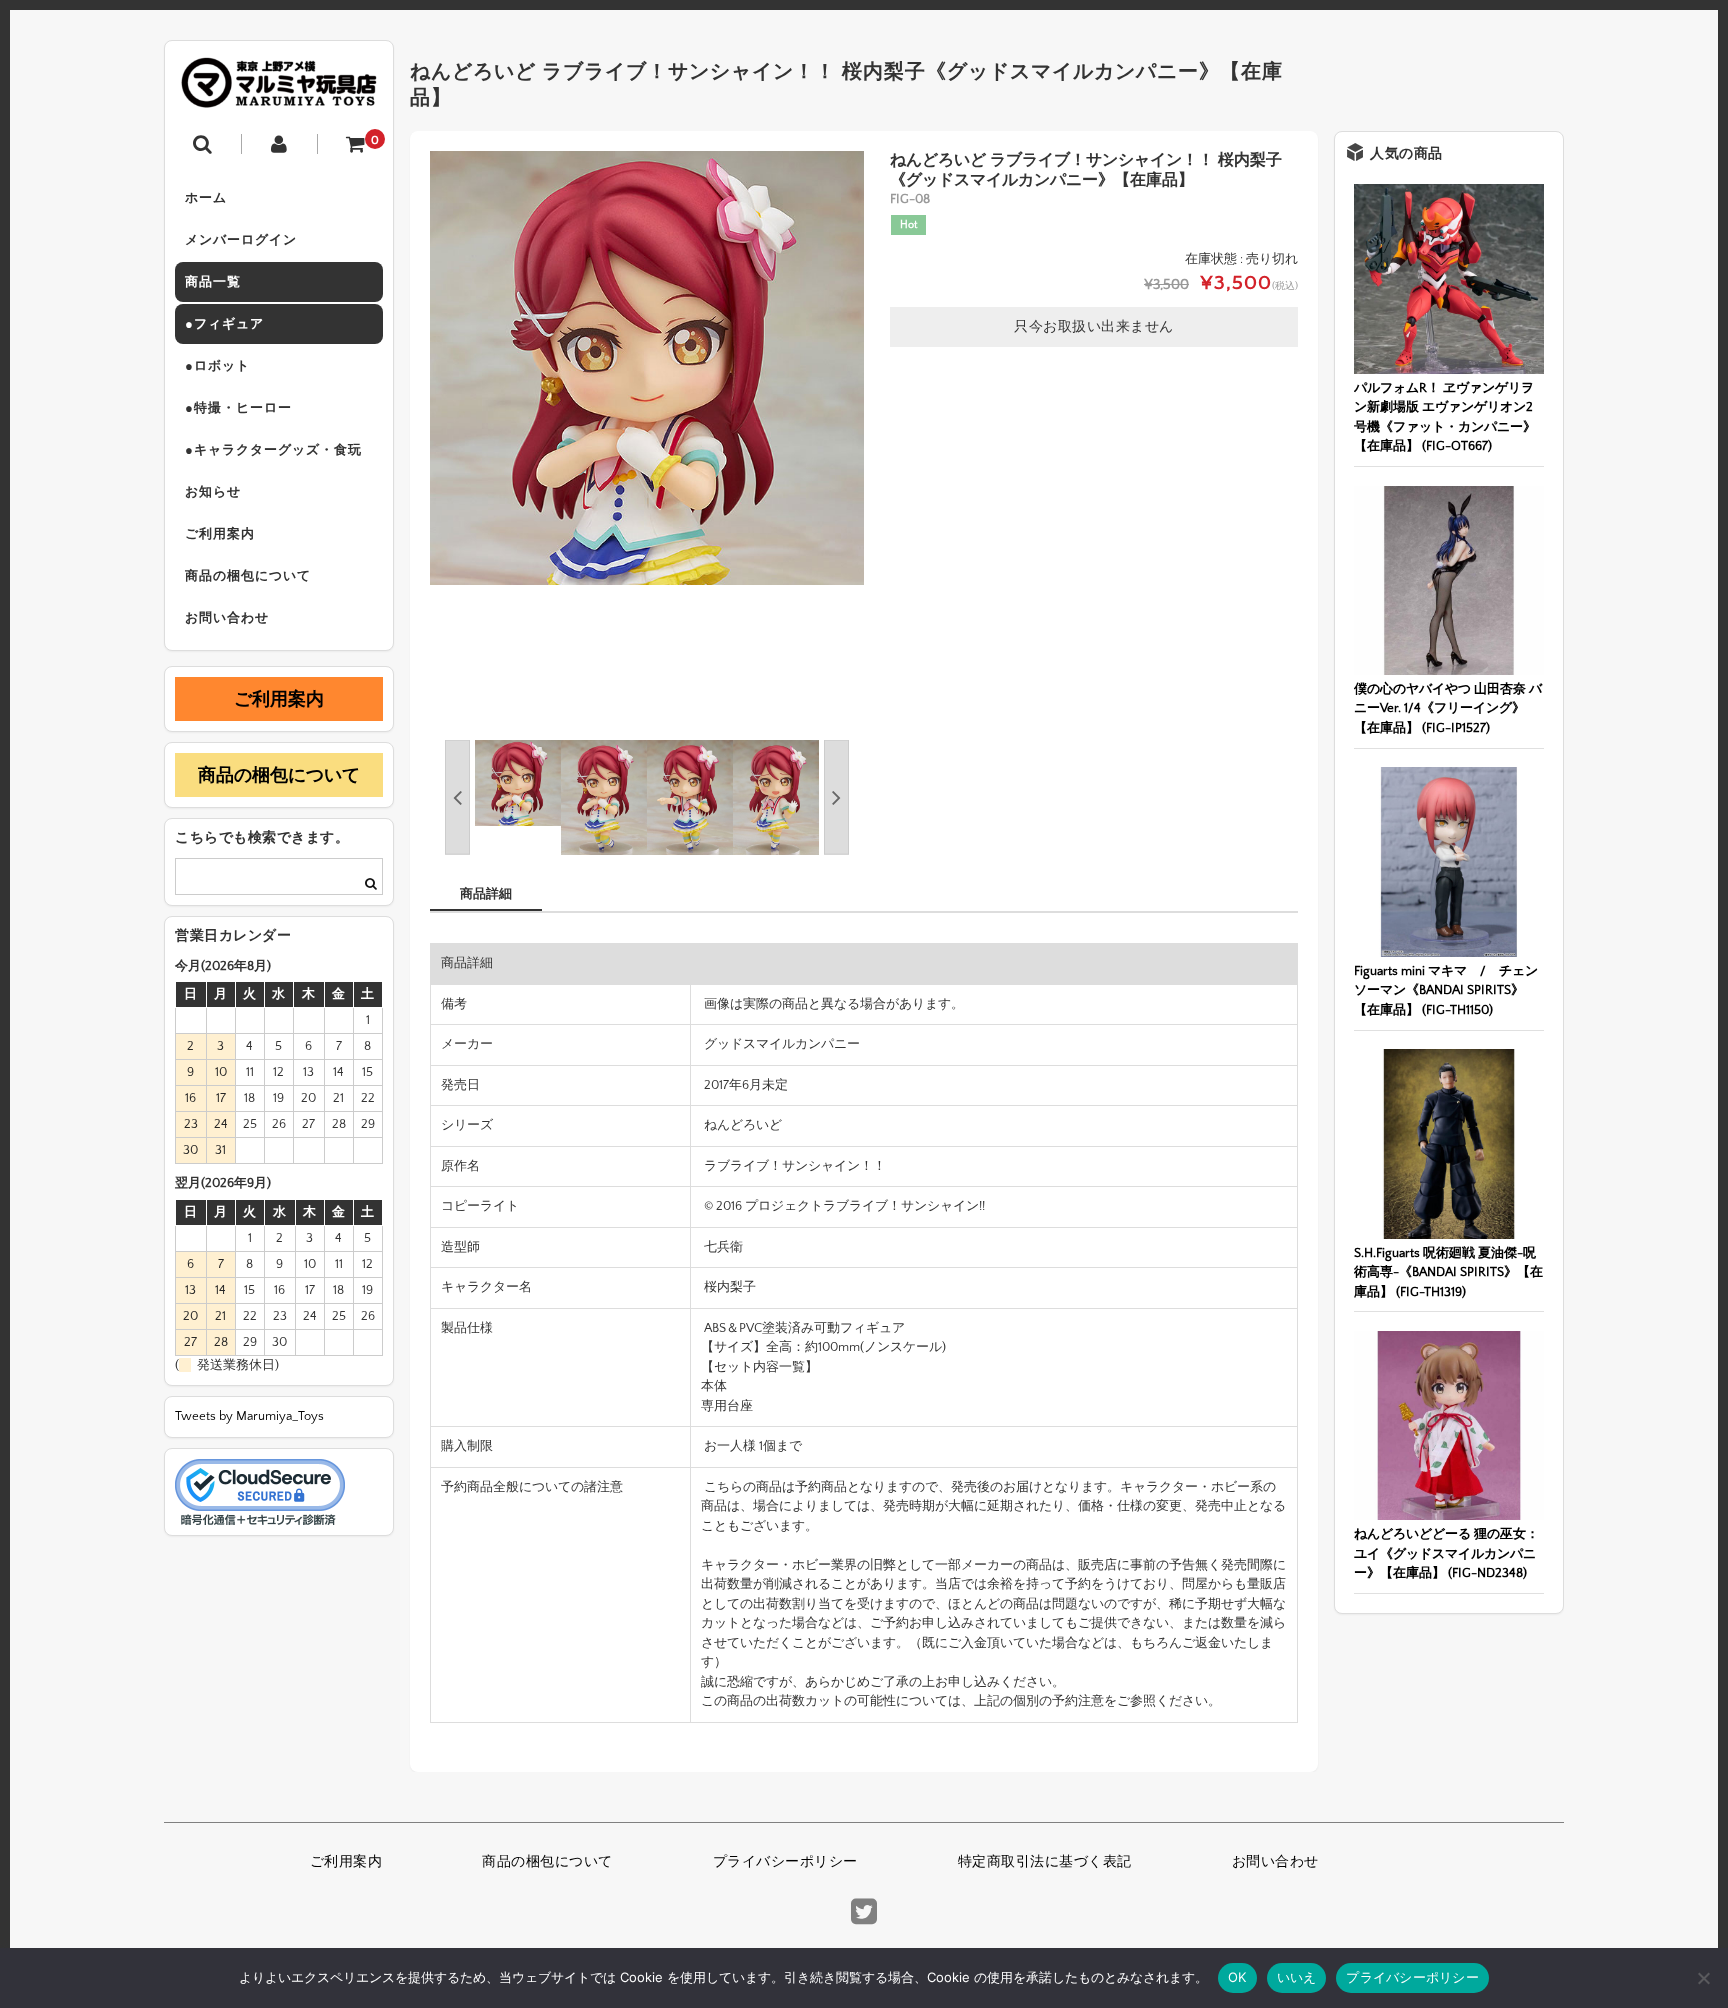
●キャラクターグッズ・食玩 (273, 450)
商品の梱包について (248, 576)
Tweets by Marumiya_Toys (249, 1416)
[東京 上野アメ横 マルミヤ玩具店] (279, 93)
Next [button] (836, 797)
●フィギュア (224, 324)
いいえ (1297, 1977)
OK (1237, 1977)
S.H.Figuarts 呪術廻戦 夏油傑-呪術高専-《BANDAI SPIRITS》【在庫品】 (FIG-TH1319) (1448, 1272)
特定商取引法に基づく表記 (1045, 1862)
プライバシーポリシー (785, 1862)
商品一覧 (213, 282)
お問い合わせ (227, 618)
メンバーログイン (241, 240)
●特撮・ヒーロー (238, 408)
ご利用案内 (220, 534)
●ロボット (217, 366)
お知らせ (213, 492)
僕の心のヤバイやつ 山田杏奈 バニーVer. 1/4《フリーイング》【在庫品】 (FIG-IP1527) (1448, 708)
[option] (647, 368)
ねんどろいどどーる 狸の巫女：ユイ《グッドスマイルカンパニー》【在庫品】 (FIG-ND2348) (1446, 1553)
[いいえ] (1703, 1978)
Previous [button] (457, 797)
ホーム (206, 198)
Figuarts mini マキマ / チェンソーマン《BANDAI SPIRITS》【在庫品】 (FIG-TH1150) (1446, 990)
